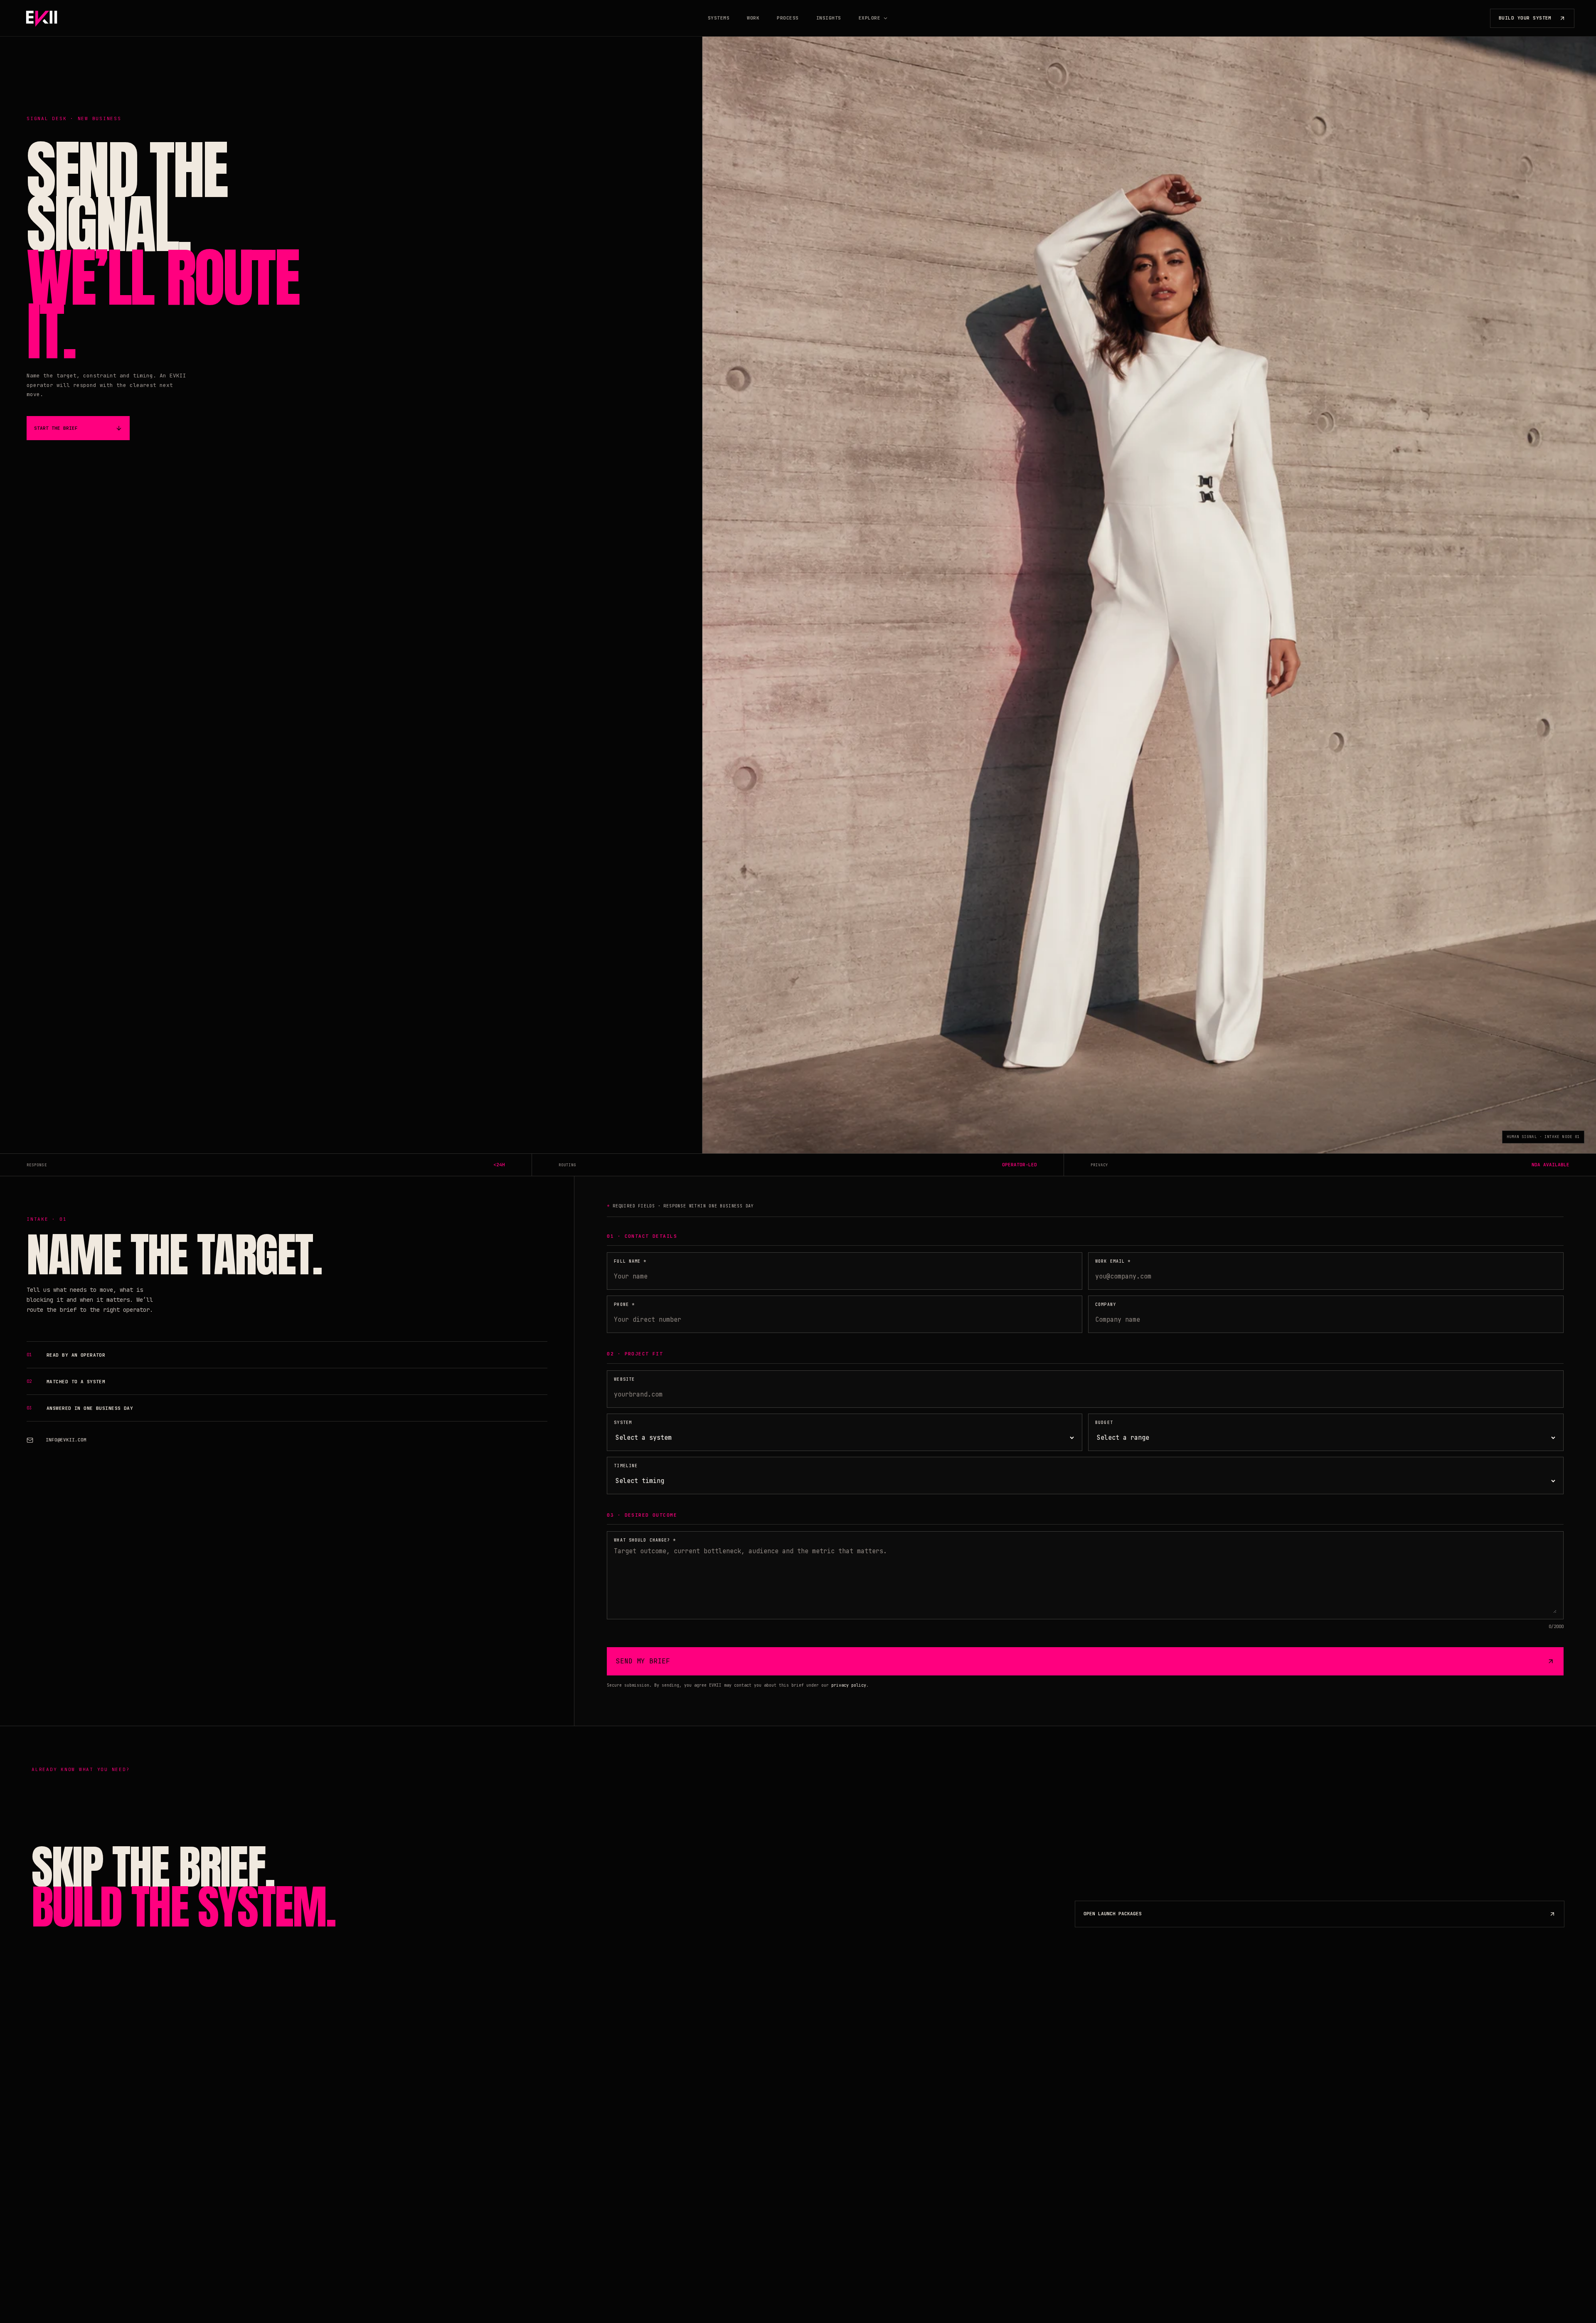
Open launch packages (1113, 1914)
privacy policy (849, 1685)
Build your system (1525, 18)
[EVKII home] (42, 18)
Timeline (626, 1466)
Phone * (624, 1304)
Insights (829, 18)
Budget (1104, 1423)
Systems (719, 18)
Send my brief (643, 1661)
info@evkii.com (66, 1440)
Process (788, 18)
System (623, 1423)
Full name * (630, 1261)
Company (1106, 1304)
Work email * (1113, 1261)
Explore (869, 18)
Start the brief (56, 428)
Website (624, 1379)
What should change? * (645, 1540)
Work (753, 18)
